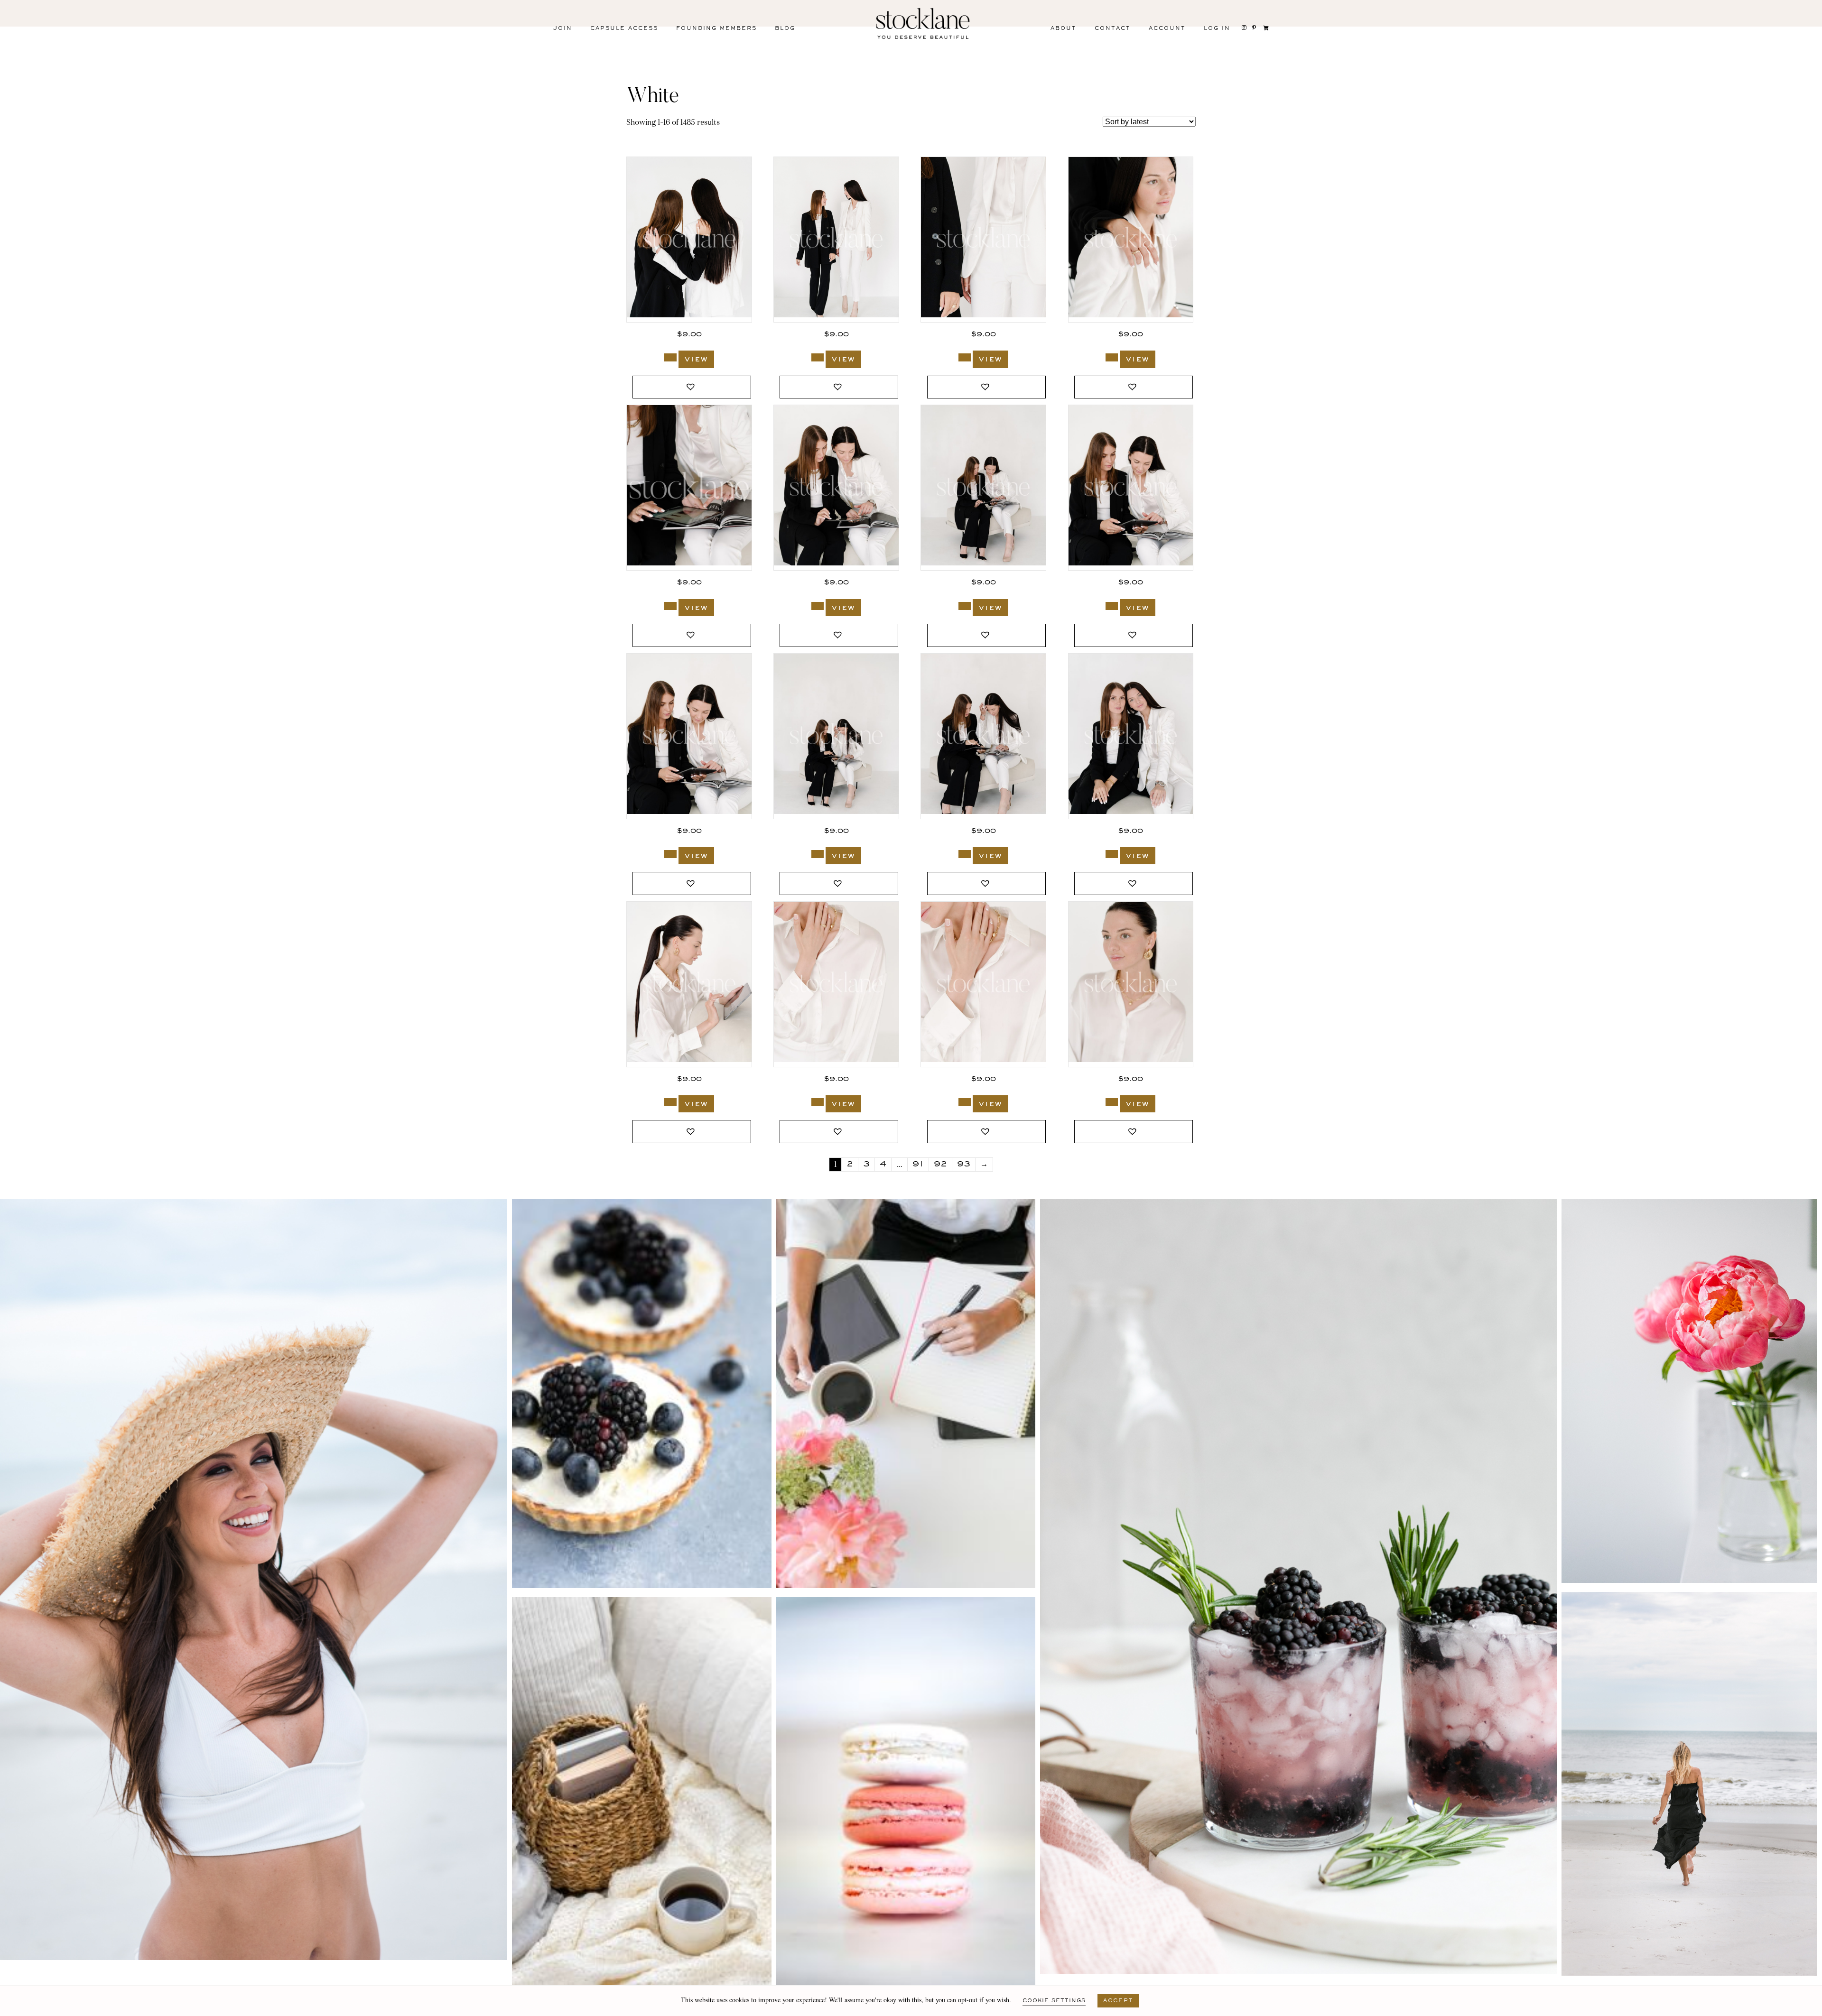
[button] (692, 387)
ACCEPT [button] (1118, 2001)
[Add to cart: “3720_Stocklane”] (670, 1102)
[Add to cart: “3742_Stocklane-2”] (965, 357)
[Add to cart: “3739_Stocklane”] (818, 606)
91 (918, 1165)
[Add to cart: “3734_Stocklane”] (1112, 854)
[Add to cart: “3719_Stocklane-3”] (965, 1102)
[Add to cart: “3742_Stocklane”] (818, 357)
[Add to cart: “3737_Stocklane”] (1112, 606)
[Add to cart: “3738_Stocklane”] (965, 606)
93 (964, 1165)
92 (940, 1165)
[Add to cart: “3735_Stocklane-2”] (965, 854)
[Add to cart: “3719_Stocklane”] (818, 1102)
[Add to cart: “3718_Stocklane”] (1112, 1102)
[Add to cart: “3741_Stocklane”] (1112, 357)
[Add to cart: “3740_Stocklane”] (670, 606)
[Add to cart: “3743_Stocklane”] (670, 357)
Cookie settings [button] (1054, 2001)
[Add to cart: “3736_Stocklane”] (670, 854)
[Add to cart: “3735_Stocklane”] (818, 854)
